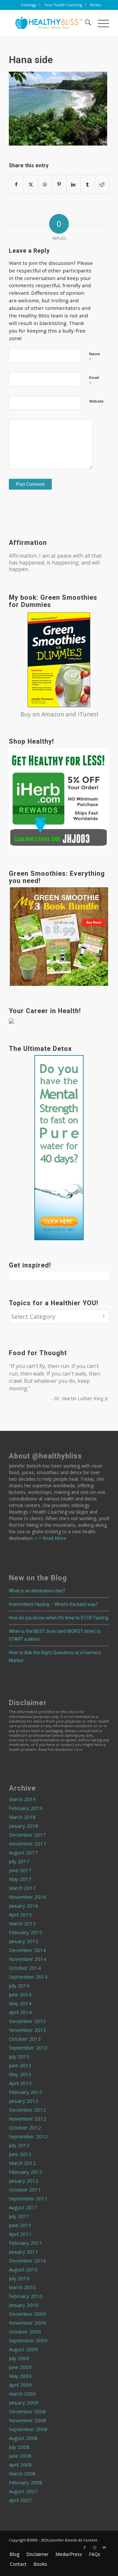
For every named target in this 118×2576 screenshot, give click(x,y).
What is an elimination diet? (37, 1591)
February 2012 (26, 2172)
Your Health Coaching (63, 5)
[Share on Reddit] (102, 184)
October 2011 (25, 2190)
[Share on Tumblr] (88, 184)
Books (95, 5)
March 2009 (22, 2394)
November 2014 (28, 1959)
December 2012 (27, 2110)
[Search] (85, 23)
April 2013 (20, 2083)
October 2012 (25, 2127)
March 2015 (22, 1923)
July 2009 (19, 2358)
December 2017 (27, 1835)
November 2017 (28, 1844)
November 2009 (28, 2323)
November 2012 (28, 2119)
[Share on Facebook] (16, 184)
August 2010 (23, 2269)
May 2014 (20, 2003)
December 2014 (27, 1950)
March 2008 (22, 2473)
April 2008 (20, 2465)
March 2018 (22, 1817)
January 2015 (24, 1941)
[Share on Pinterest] (59, 184)
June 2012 (20, 2154)
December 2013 (27, 2021)
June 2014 (20, 1994)
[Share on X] (30, 184)
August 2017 (23, 1852)
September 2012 (28, 2136)
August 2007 (23, 2491)
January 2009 (24, 2402)
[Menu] (100, 23)
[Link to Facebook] (85, 2547)
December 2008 (27, 2411)
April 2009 (20, 2385)
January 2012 (24, 2181)
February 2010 (26, 2296)
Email (94, 381)
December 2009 (27, 2314)
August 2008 (23, 2438)
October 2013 (25, 2039)
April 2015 (20, 1915)
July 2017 (19, 1861)
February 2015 (26, 1932)
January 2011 (24, 2252)
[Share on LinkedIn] (73, 184)
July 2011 (19, 2216)
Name (95, 357)
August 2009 (23, 2349)
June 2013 (20, 2065)
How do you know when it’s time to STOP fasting (59, 1618)
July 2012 (19, 2145)
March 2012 (22, 2163)
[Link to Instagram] (94, 2547)
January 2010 (24, 2305)
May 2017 (20, 1879)
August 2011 (23, 2207)
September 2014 (28, 1977)
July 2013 (19, 2056)
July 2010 (19, 2278)
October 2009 (25, 2332)
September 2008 (28, 2429)
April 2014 (20, 2012)
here (78, 1749)
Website (96, 401)
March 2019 (22, 1799)
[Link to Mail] (104, 2547)
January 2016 (24, 1906)
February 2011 (26, 2243)
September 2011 (28, 2198)
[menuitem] (29, 5)
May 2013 (20, 2074)
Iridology (29, 5)
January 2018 (24, 1826)
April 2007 (20, 2500)
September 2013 (28, 2048)
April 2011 (20, 2234)
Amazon (53, 714)
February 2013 (26, 2092)
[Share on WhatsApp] (45, 184)
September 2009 (28, 2340)
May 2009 (20, 2376)
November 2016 (28, 1897)
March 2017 (22, 1888)
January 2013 (24, 2101)
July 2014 (19, 1985)
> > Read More (50, 1538)
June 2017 (20, 1870)
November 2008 (28, 2420)
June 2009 (20, 2367)
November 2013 (28, 2030)
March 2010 (22, 2287)
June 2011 (20, 2225)
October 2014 (25, 1968)
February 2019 (26, 1808)
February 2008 (26, 2482)
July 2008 (19, 2447)
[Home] (49, 23)
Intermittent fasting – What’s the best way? (53, 1604)
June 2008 (20, 2456)
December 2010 (27, 2261)
